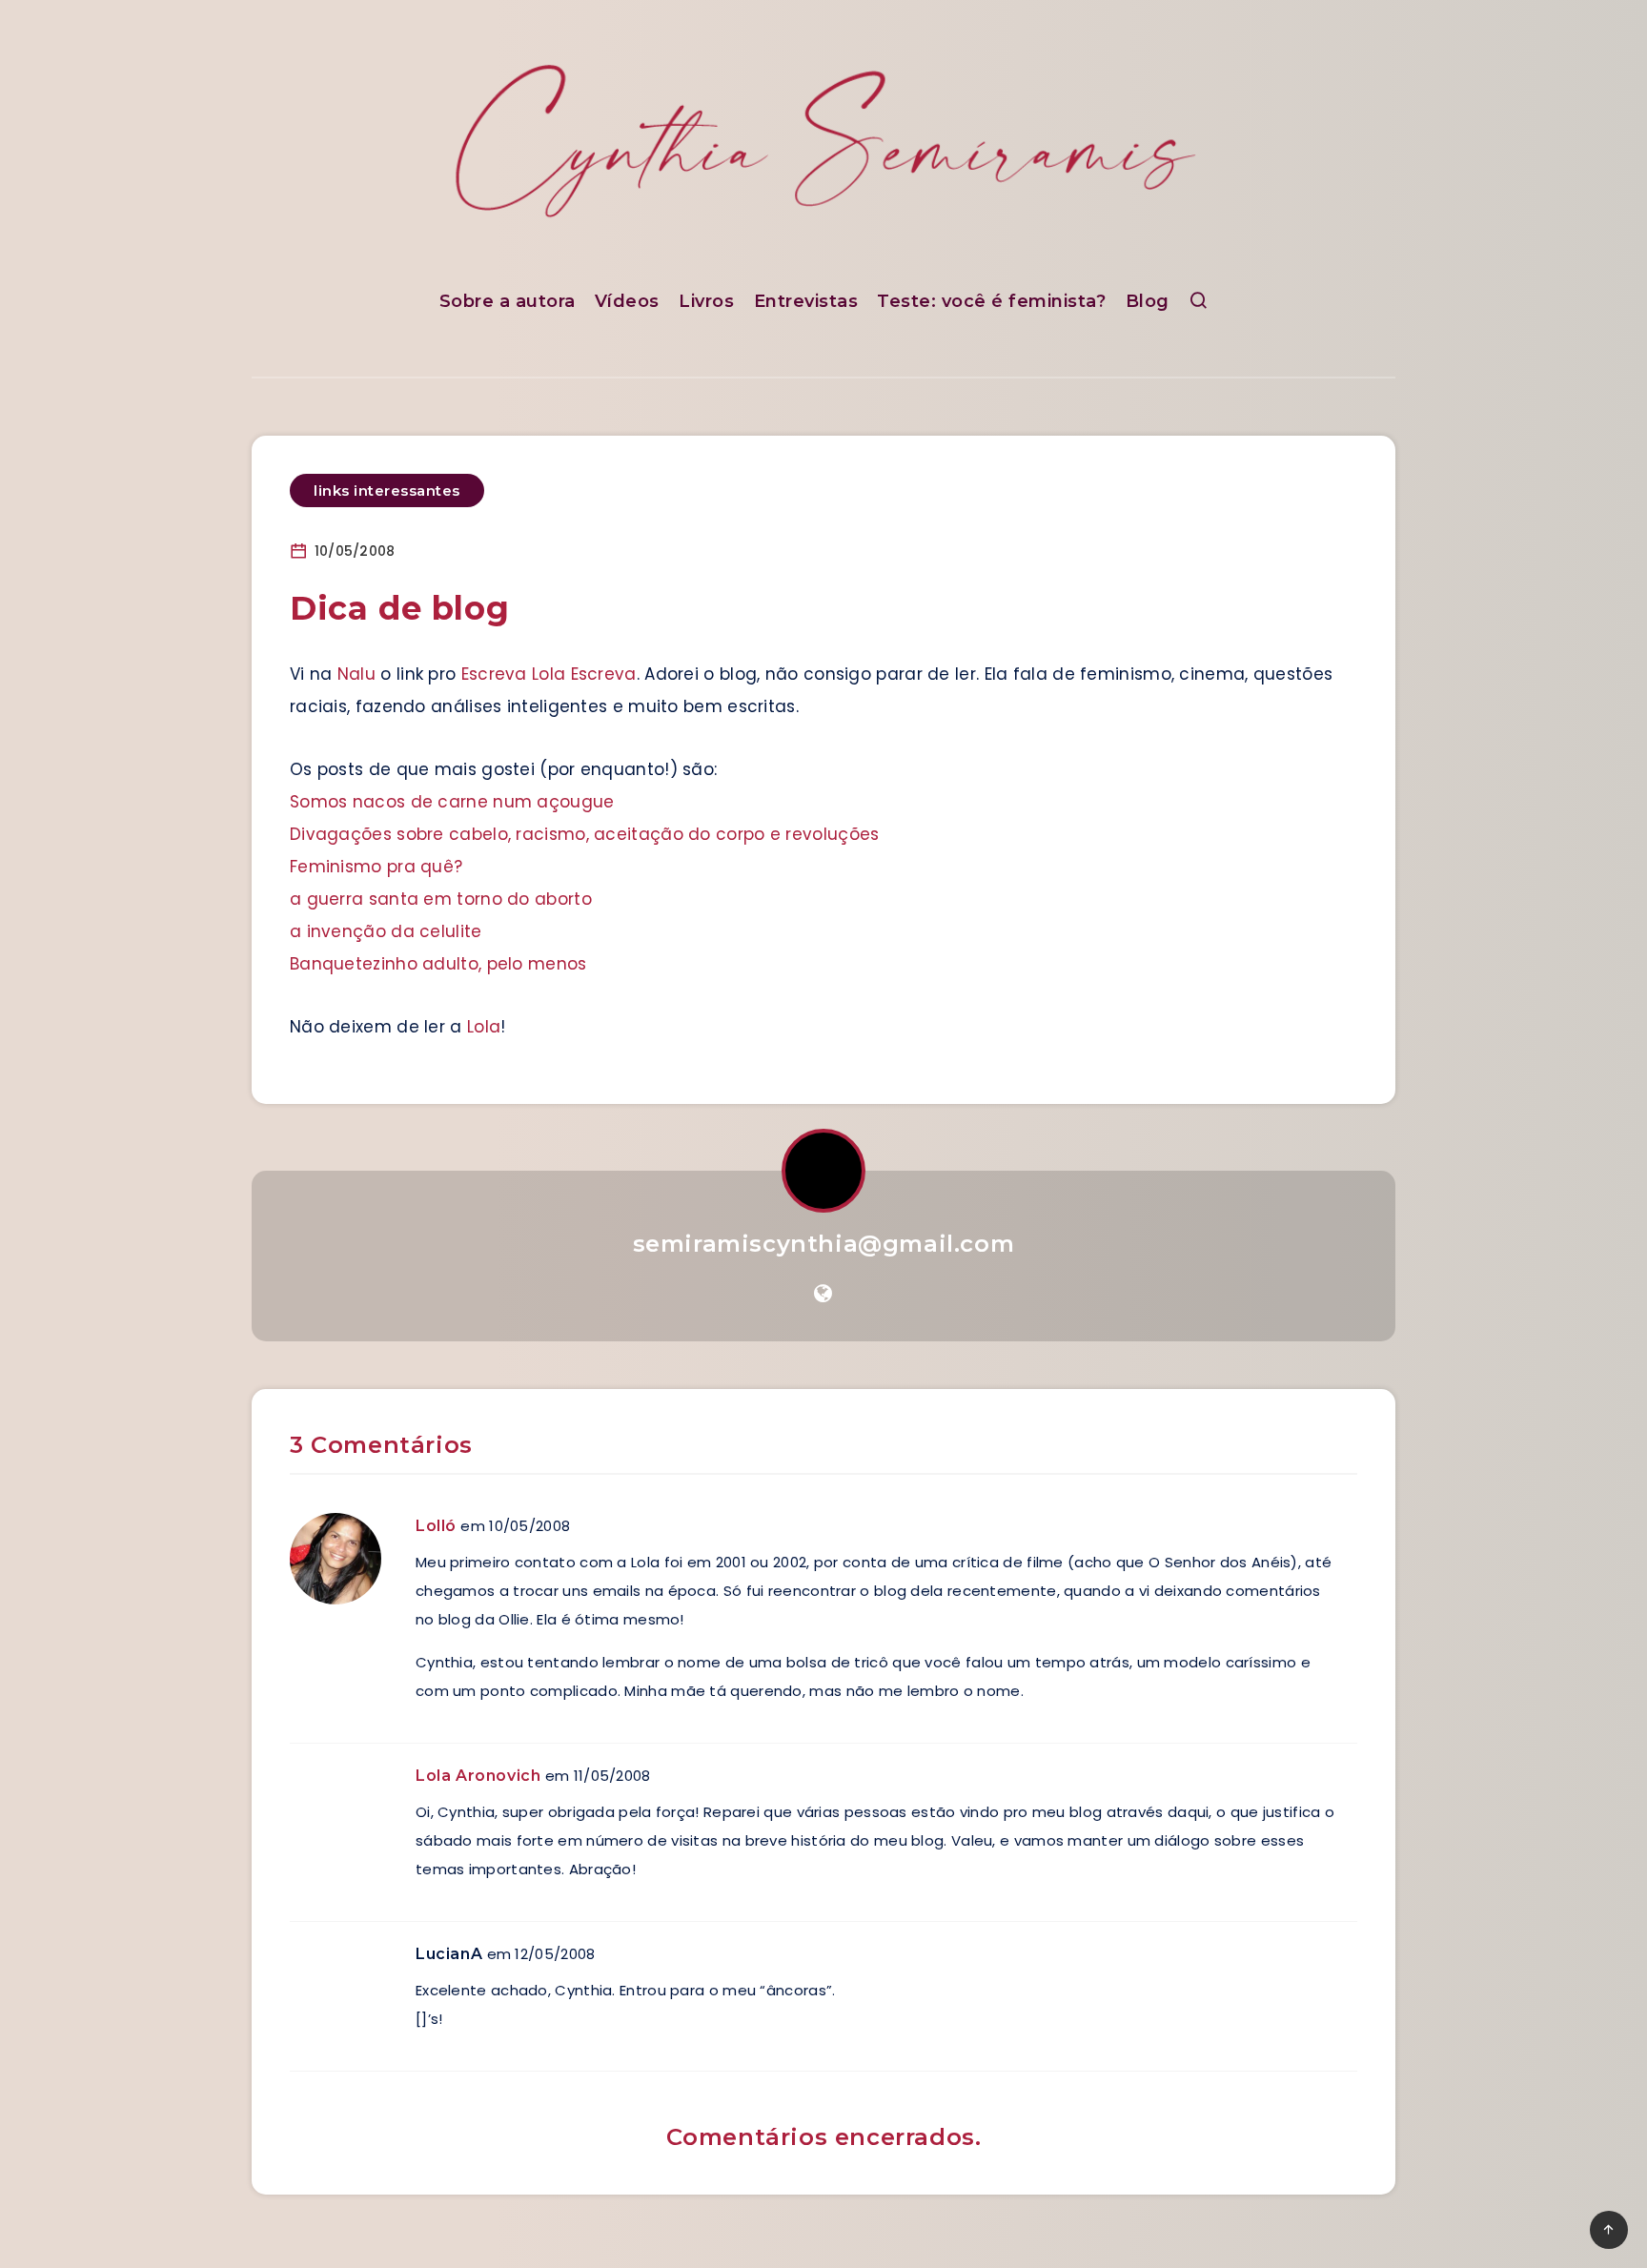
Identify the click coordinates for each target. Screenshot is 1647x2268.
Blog (1148, 301)
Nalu (356, 674)
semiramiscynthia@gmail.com (824, 1244)
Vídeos (627, 301)
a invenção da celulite (386, 931)
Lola (484, 1027)
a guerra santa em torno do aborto (441, 899)
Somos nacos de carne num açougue (452, 802)
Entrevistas (806, 301)
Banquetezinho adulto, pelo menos (438, 964)
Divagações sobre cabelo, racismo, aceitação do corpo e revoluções (585, 834)
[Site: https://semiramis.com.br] (823, 1294)
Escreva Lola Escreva (549, 674)
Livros (706, 301)
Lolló (436, 1526)
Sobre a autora (508, 301)
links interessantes (387, 490)
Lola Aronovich (478, 1776)
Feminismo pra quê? (376, 867)
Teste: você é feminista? (991, 301)
